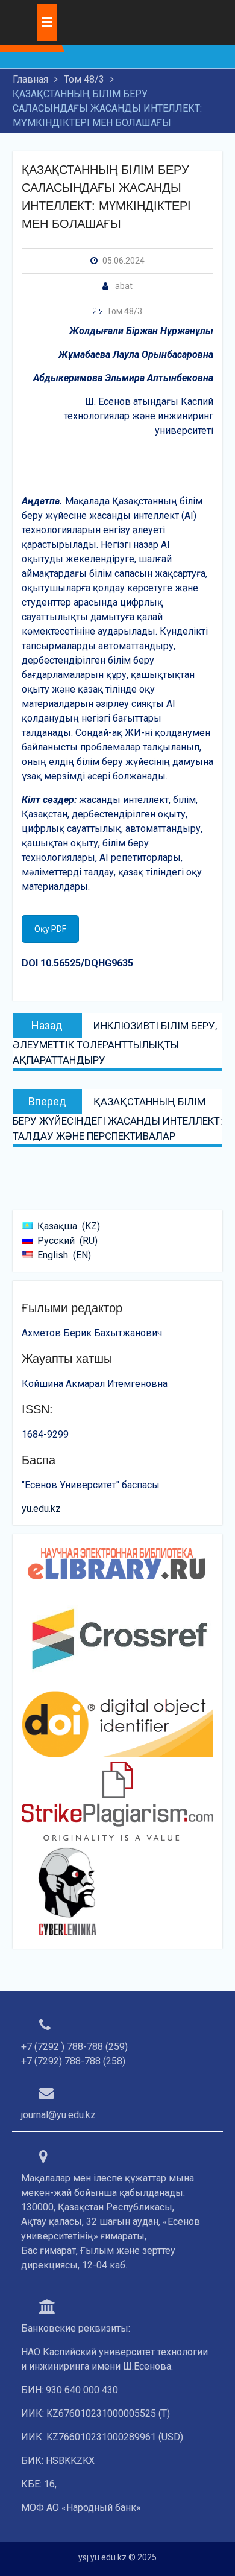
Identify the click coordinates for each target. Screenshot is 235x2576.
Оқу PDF (50, 929)
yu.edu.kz (41, 1508)
